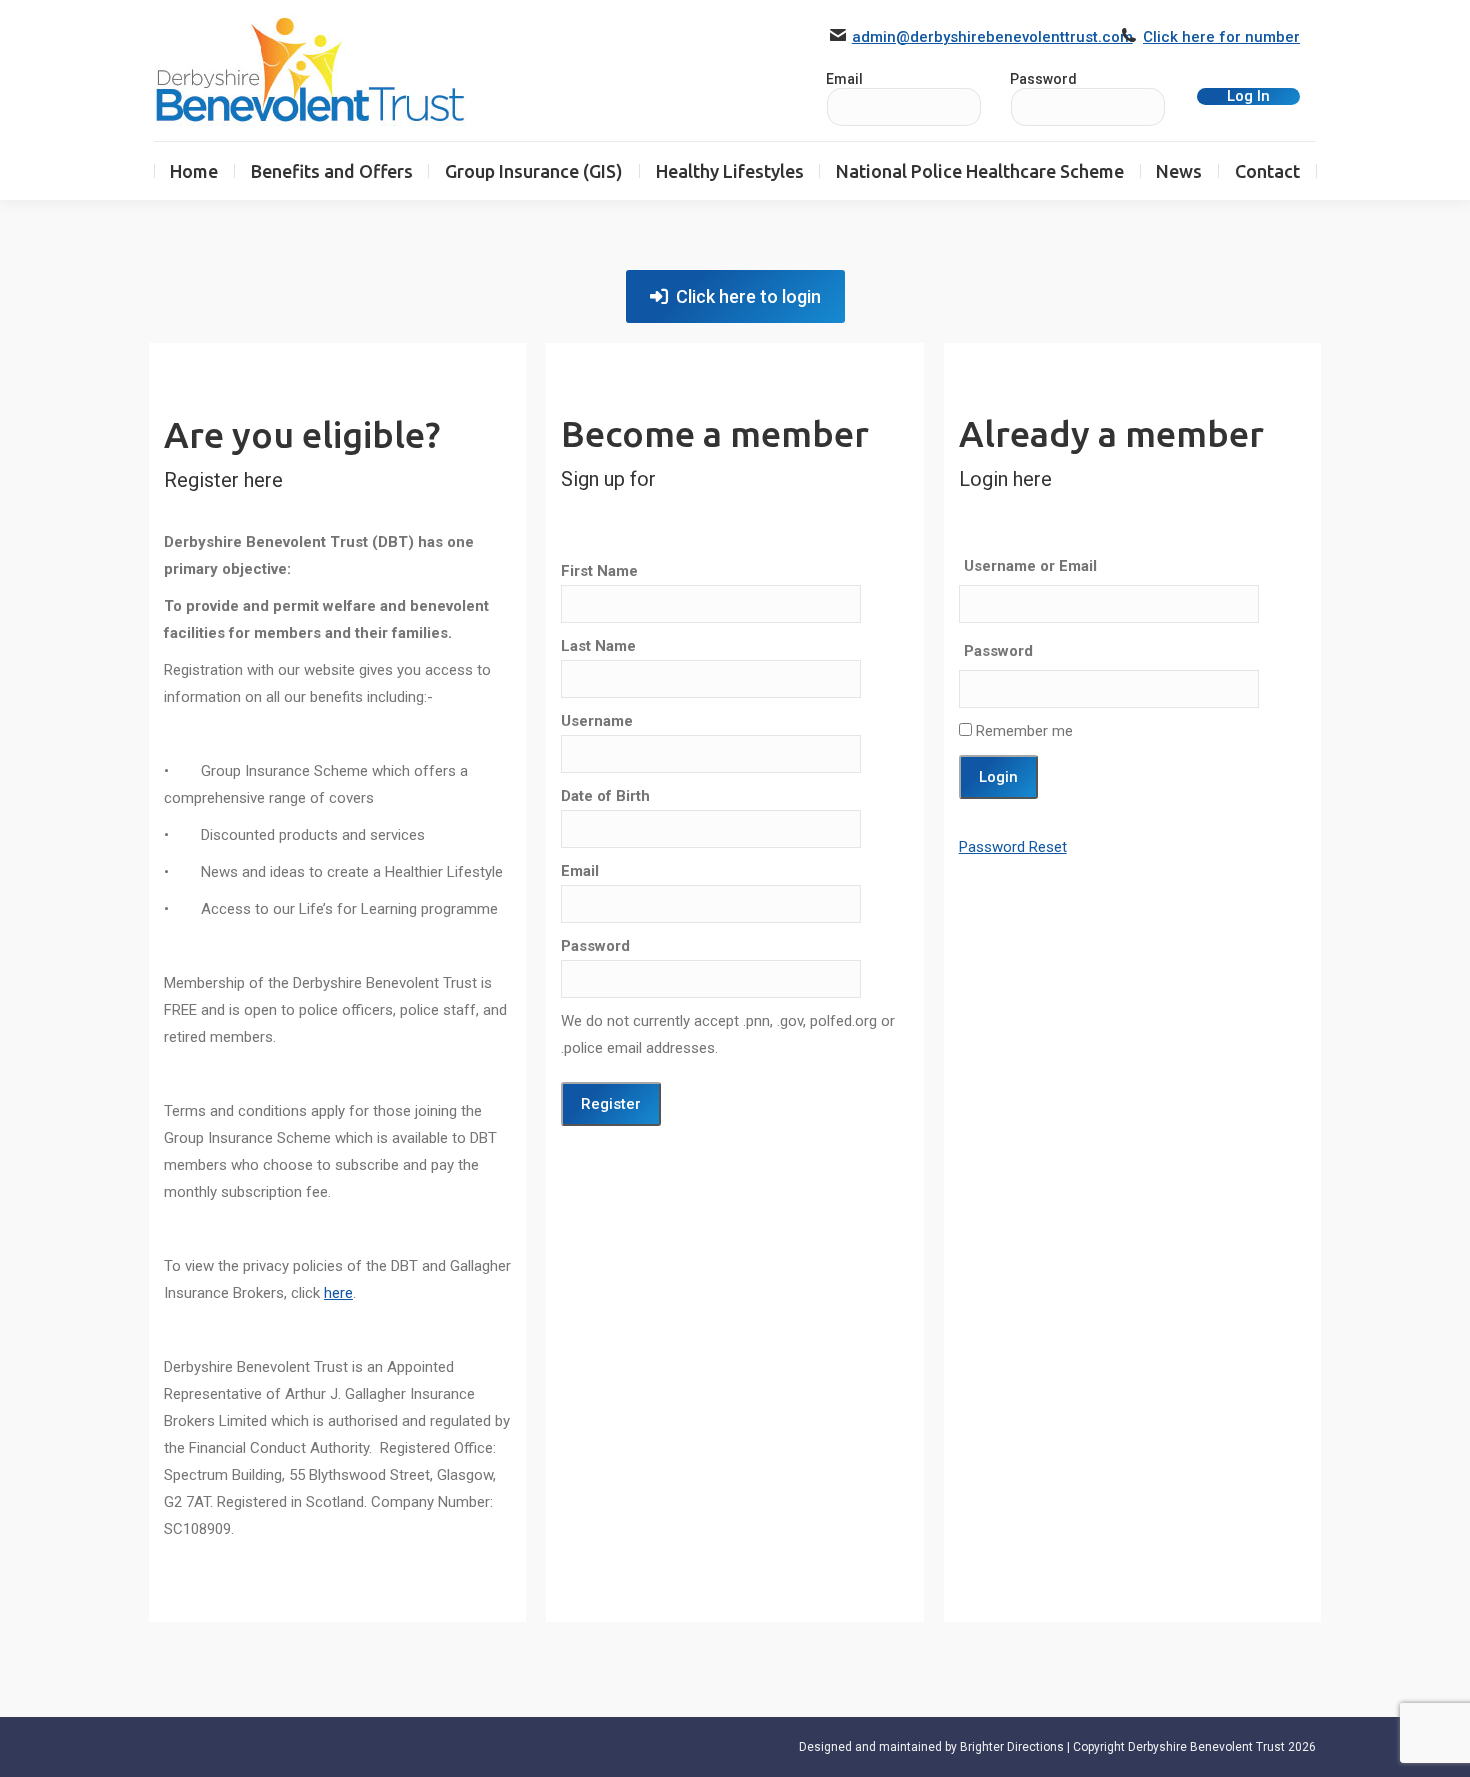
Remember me (1022, 731)
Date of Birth (605, 796)
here (338, 1293)
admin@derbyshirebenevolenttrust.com (992, 37)
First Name (599, 571)
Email (580, 871)
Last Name (598, 646)
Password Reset (1013, 847)
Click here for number (1221, 37)
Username (597, 721)
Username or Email (1030, 566)
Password (1043, 79)
